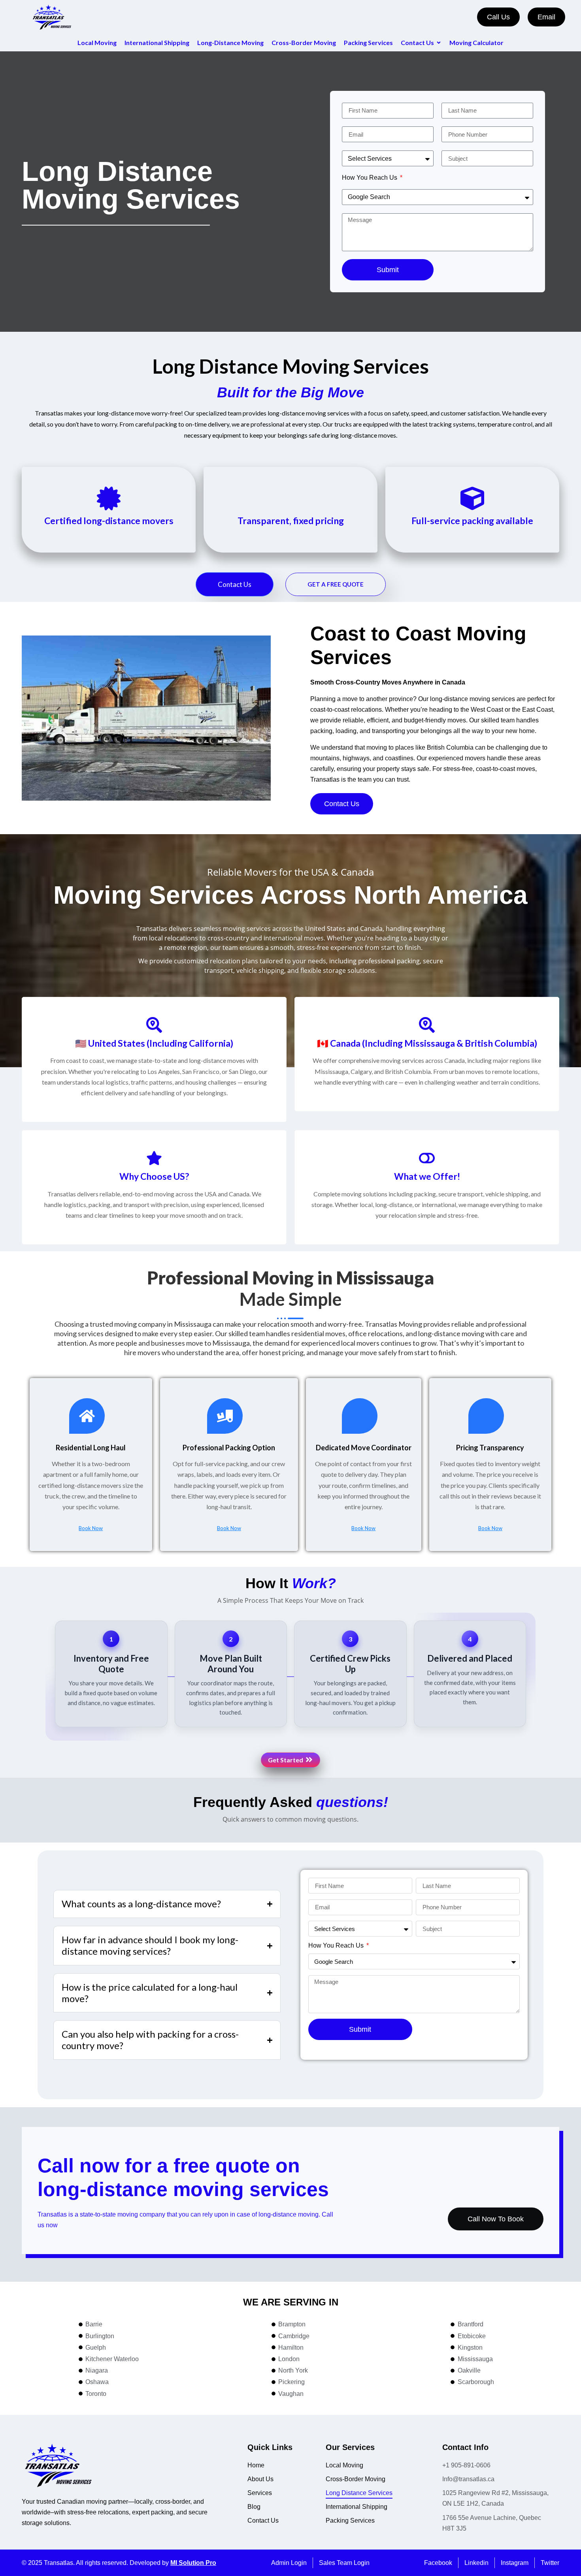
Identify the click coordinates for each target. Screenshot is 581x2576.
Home (256, 2465)
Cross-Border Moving (356, 2479)
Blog (254, 2507)
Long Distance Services (359, 2493)
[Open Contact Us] (439, 43)
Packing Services (350, 2521)
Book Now (91, 1528)
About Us (260, 2479)
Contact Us (235, 584)
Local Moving (344, 2465)
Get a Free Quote (336, 584)
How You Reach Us (370, 178)
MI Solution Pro (193, 2563)
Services (260, 2493)
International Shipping (357, 2507)
